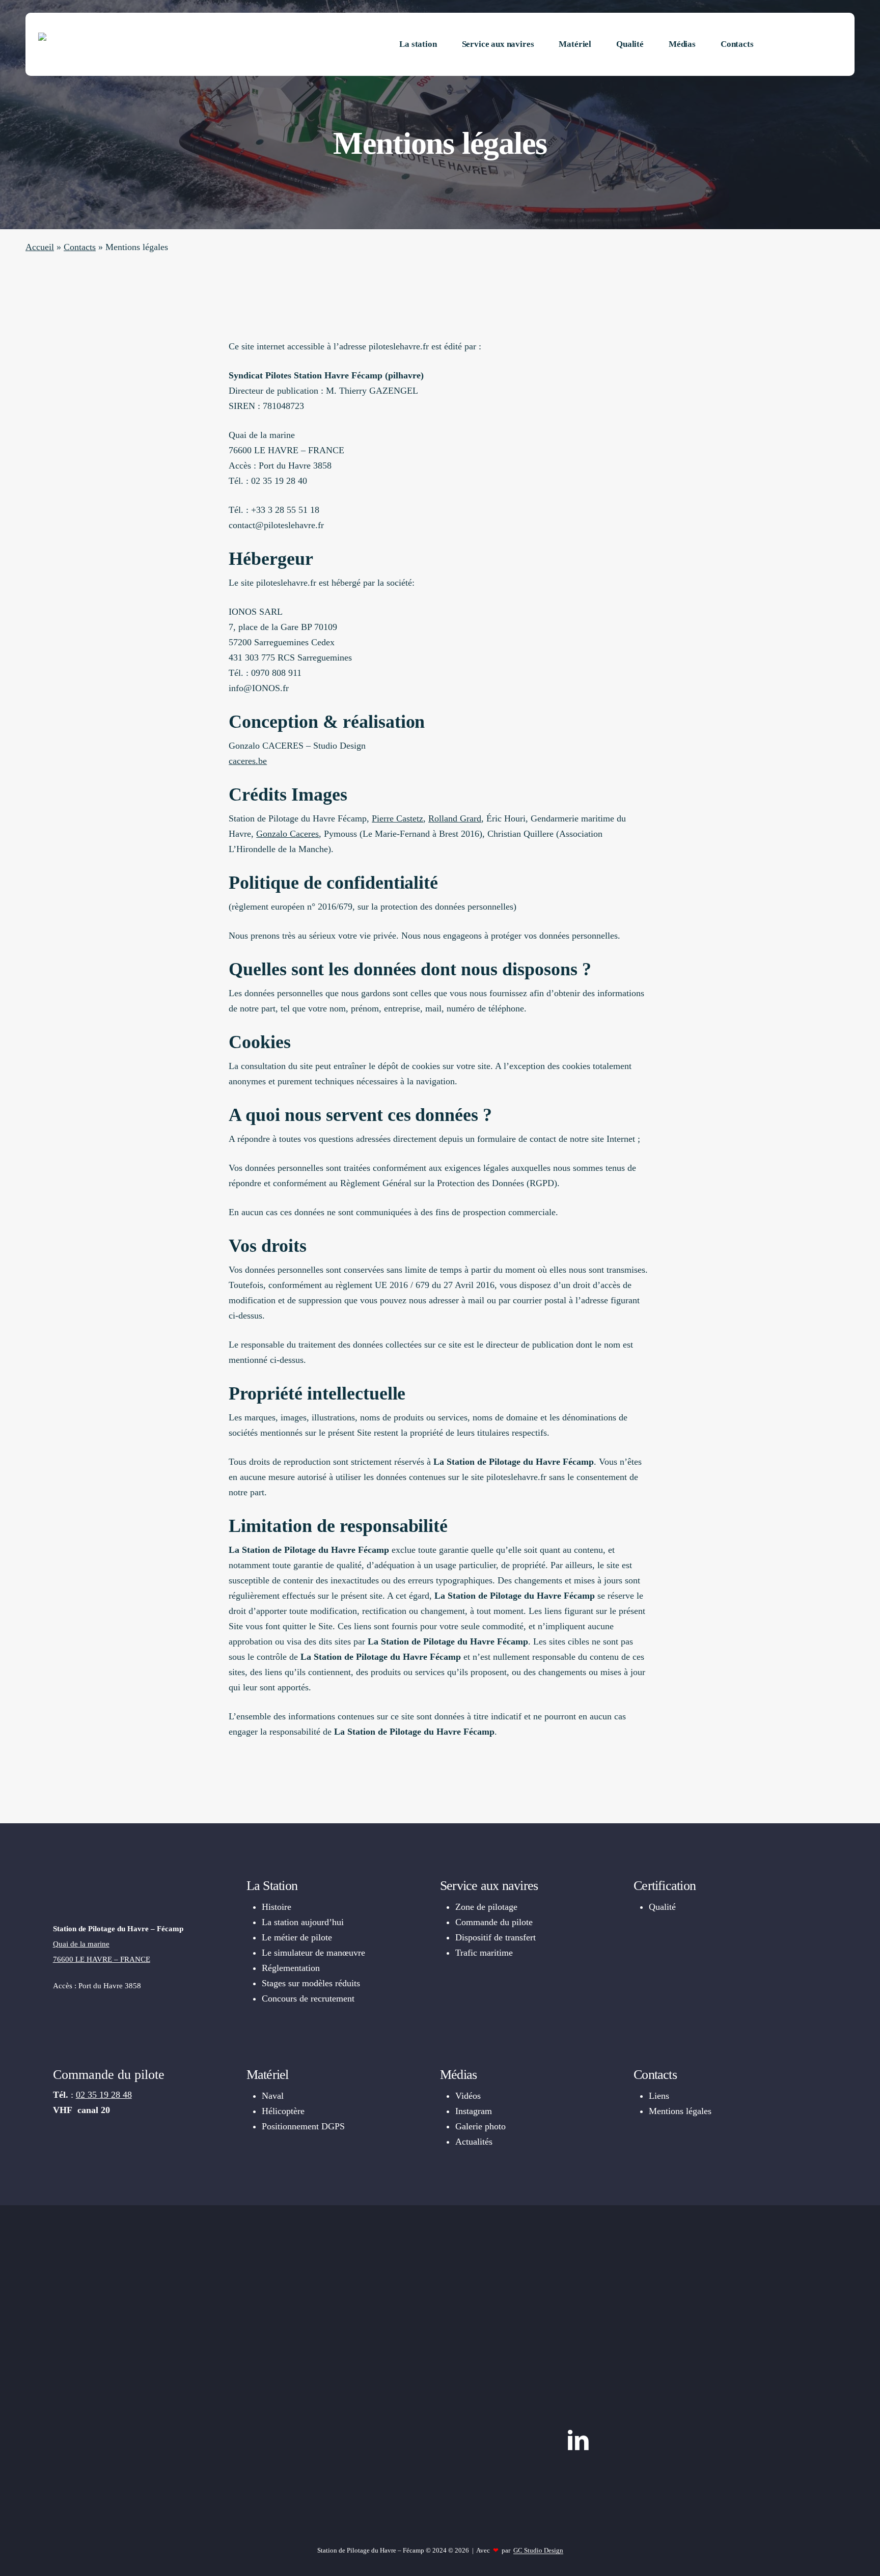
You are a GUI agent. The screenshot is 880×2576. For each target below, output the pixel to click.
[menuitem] (804, 44)
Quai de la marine (81, 1944)
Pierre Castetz (397, 818)
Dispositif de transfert (496, 1937)
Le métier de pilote (297, 1937)
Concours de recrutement (308, 1998)
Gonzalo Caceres (287, 834)
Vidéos (468, 2096)
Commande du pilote (494, 1922)
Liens (659, 2096)
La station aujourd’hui (303, 1922)
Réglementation (291, 1968)
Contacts (80, 247)
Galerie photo (480, 2126)
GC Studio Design (538, 2550)
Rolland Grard (455, 818)
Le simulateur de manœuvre (313, 1953)
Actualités (474, 2142)
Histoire (277, 1907)
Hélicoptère (283, 2111)
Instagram (474, 2111)
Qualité (662, 1907)
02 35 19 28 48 (104, 2095)
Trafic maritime (484, 1953)
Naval (273, 2096)
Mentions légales (680, 2111)
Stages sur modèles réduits (311, 1983)
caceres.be (248, 761)
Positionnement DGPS (303, 2126)
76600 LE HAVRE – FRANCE (102, 1959)
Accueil (40, 247)
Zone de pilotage (486, 1907)
